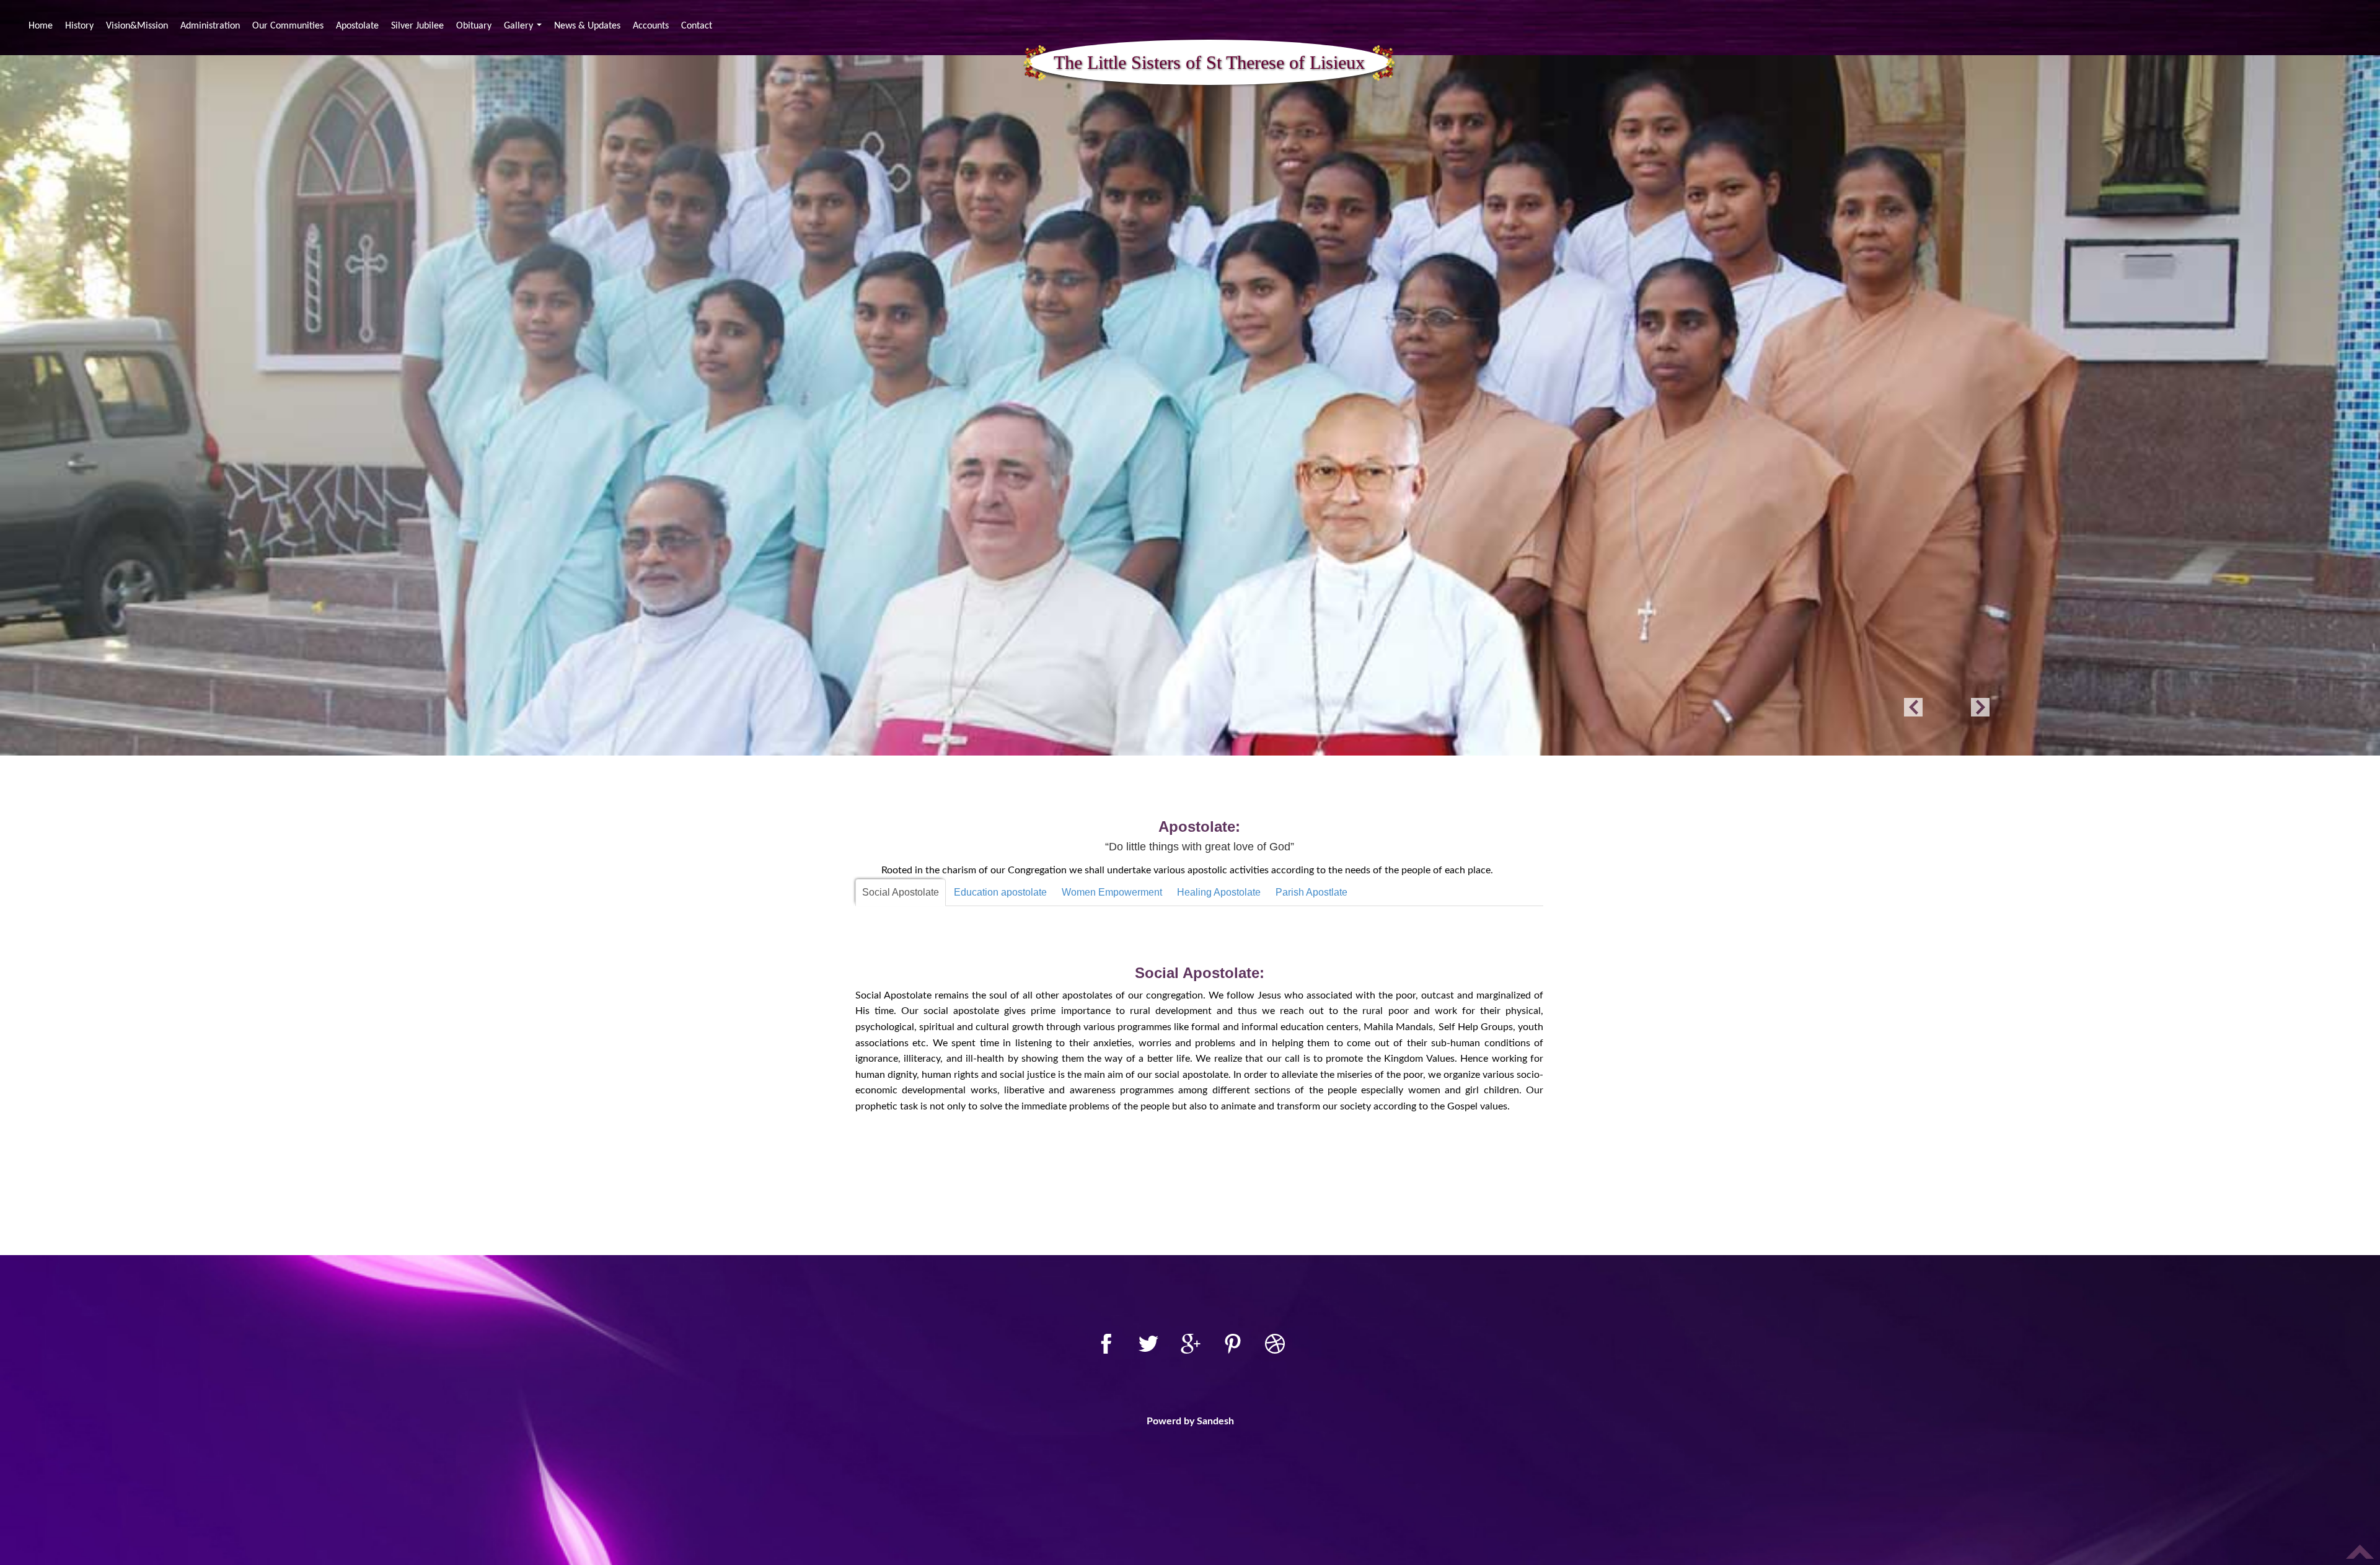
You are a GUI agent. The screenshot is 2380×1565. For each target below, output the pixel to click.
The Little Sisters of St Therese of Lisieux (1209, 62)
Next (1980, 707)
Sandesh (1215, 1421)
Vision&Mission (137, 26)
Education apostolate (1000, 892)
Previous (1913, 707)
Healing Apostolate (1219, 892)
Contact (697, 26)
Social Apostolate (901, 892)
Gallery (524, 28)
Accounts (651, 26)
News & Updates (587, 26)
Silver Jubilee (417, 26)
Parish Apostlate (1311, 892)
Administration (210, 26)
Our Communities (288, 26)
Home (42, 26)
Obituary (474, 26)
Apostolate (357, 26)
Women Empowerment (1112, 892)
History (79, 26)
